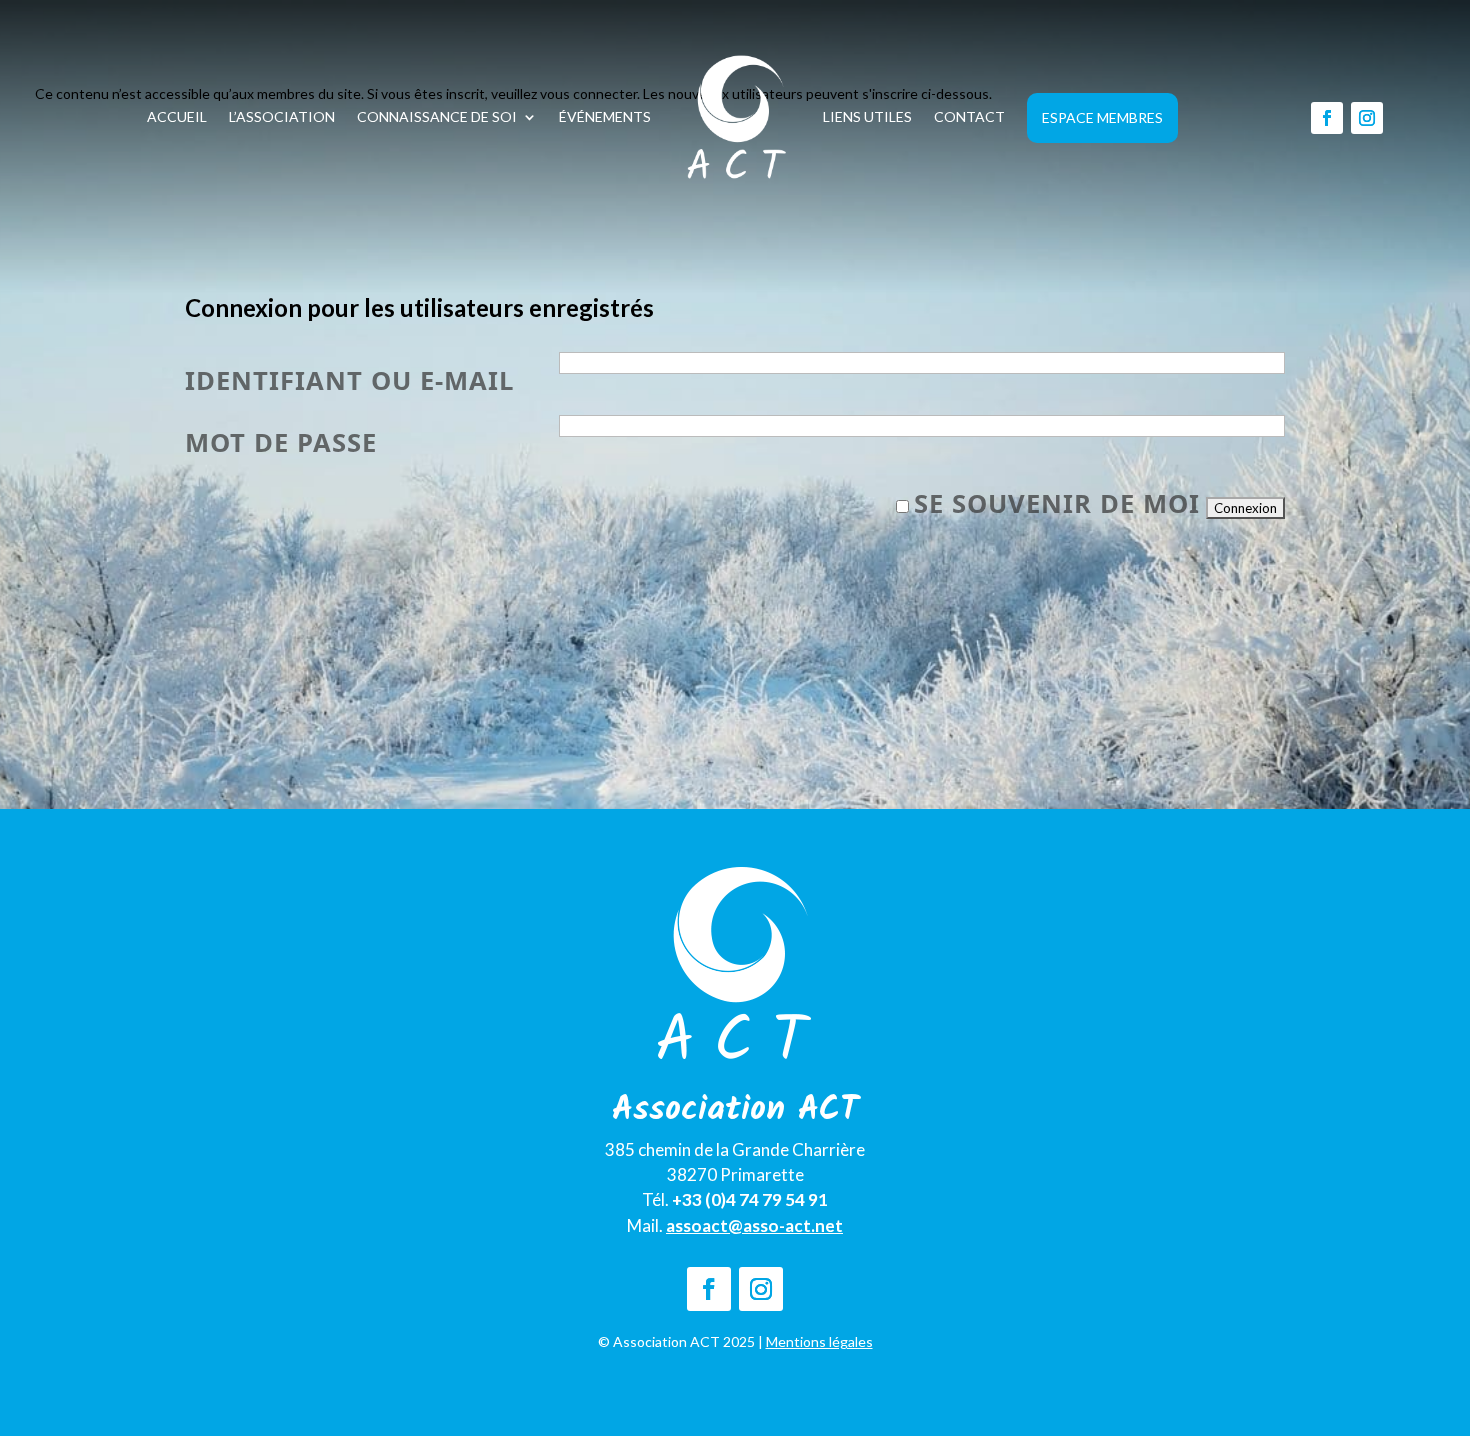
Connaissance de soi (437, 116)
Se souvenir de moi (1057, 503)
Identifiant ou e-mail (350, 380)
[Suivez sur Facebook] (1327, 118)
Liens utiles (867, 116)
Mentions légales (819, 1341)
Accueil (177, 116)
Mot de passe (281, 442)
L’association (282, 116)
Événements (605, 116)
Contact (969, 116)
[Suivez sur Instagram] (1367, 118)
